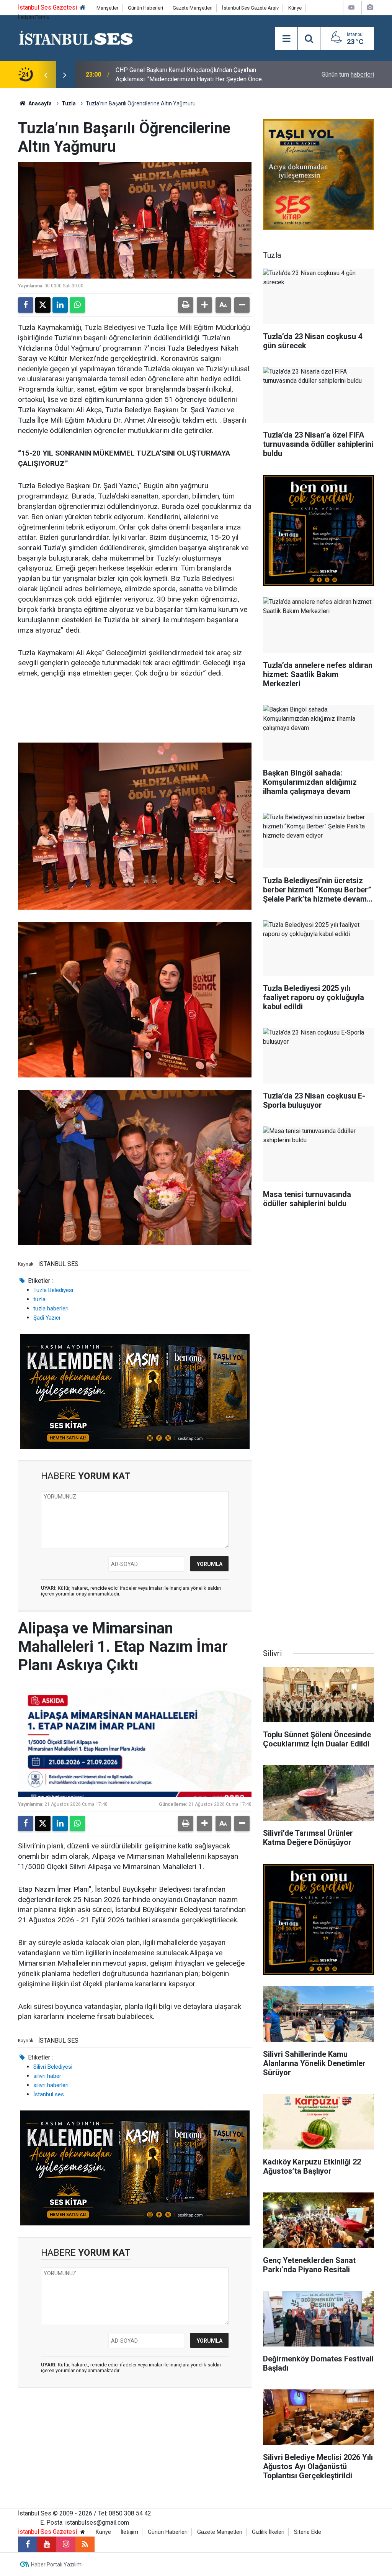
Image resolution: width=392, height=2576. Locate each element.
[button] (204, 305)
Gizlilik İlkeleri (268, 2532)
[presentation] (46, 75)
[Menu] (286, 39)
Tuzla (69, 103)
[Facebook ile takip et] (28, 2544)
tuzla (39, 1299)
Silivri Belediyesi (53, 2067)
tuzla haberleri (51, 1308)
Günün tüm (348, 75)
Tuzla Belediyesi (53, 1290)
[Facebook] (26, 305)
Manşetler (107, 8)
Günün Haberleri (145, 8)
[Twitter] (43, 305)
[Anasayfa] (83, 8)
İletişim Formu (34, 17)
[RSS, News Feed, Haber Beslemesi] (85, 2544)
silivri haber (47, 2076)
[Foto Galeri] (370, 7)
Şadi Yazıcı (47, 1318)
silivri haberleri (51, 2085)
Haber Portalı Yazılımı (57, 2565)
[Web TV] (351, 7)
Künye (295, 8)
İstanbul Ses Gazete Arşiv (250, 8)
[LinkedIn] (60, 305)
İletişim (129, 2532)
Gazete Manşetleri (193, 8)
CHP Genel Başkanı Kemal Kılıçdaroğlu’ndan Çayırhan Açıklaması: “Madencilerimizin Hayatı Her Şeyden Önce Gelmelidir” (189, 75)
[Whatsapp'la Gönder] (77, 305)
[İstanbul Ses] (76, 38)
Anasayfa (39, 103)
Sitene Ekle (308, 2532)
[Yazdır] (186, 305)
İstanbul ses (49, 2094)
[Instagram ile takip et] (66, 2544)
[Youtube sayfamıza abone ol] (47, 2544)
